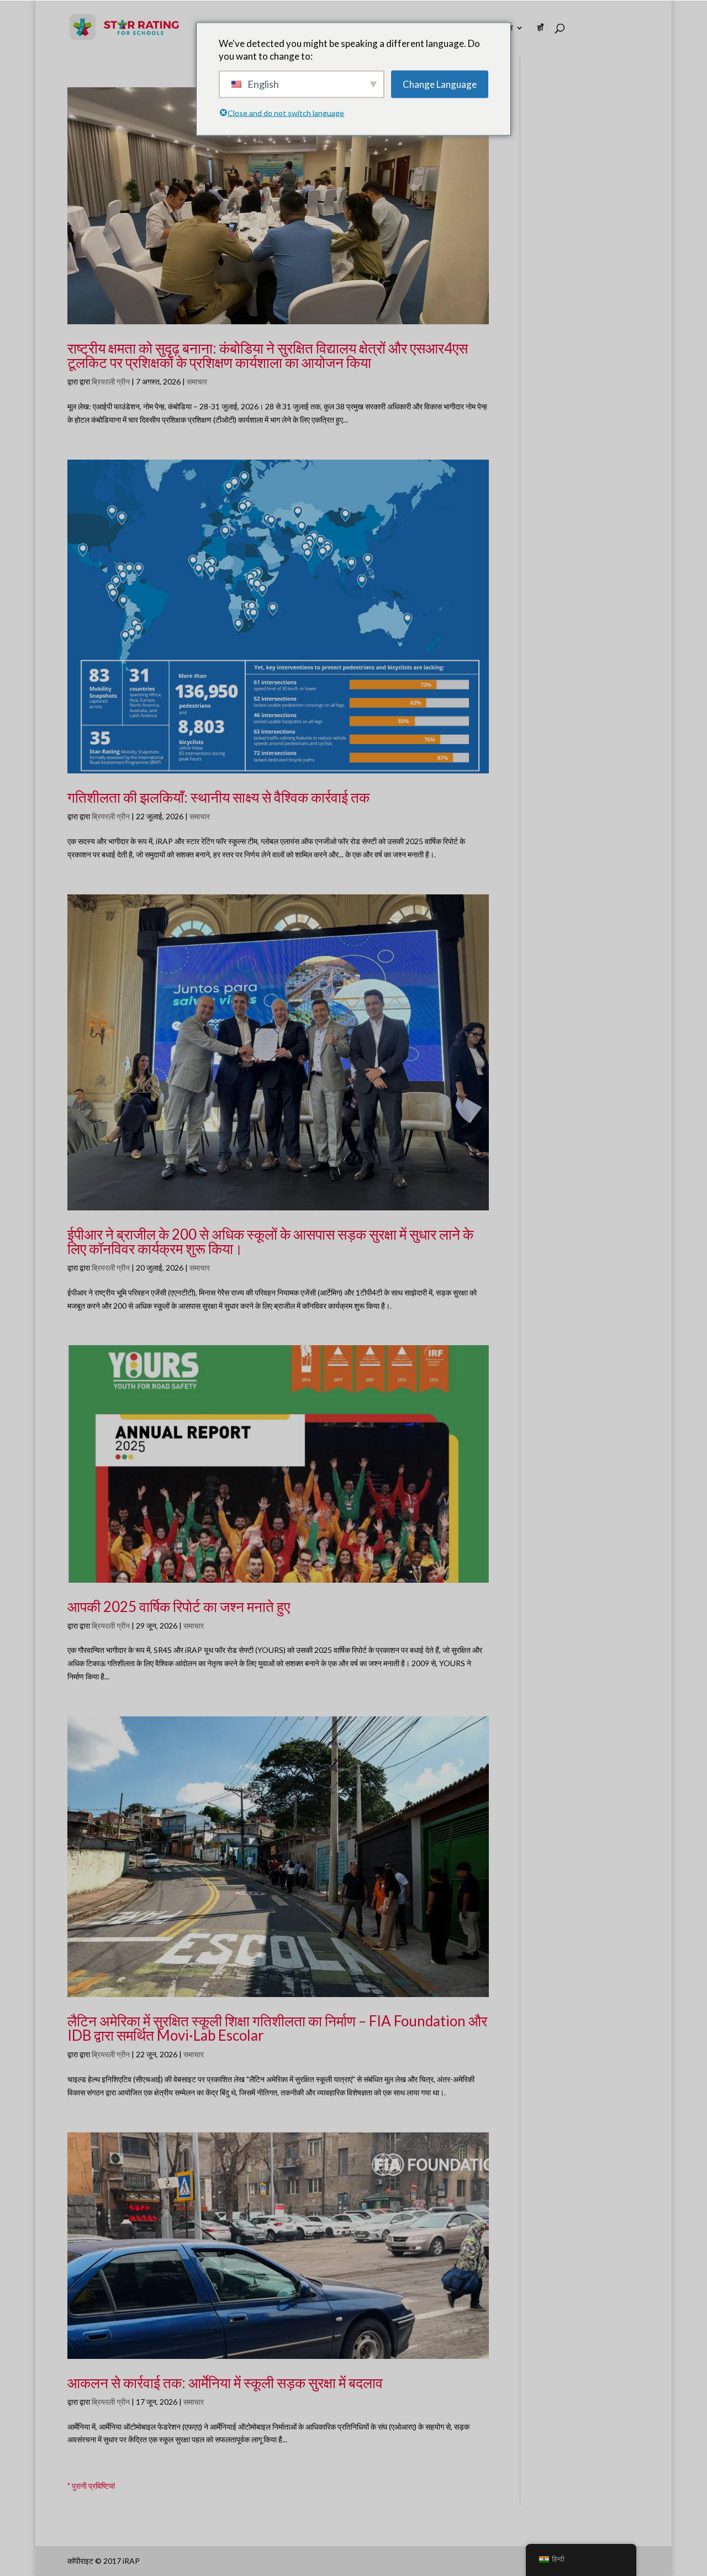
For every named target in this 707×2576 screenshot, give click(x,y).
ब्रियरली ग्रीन (111, 381)
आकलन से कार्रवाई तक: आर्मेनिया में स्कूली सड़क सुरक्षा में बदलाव (225, 2383)
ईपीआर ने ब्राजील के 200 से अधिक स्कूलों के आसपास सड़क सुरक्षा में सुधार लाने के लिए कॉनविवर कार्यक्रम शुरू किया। (270, 1241)
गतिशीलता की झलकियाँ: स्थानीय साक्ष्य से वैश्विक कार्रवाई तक (218, 797)
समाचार (197, 381)
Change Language (440, 84)
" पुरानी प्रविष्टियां (91, 2486)
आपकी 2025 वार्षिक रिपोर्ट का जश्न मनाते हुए (179, 1606)
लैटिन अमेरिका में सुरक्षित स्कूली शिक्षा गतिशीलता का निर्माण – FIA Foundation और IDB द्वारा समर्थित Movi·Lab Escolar (277, 2028)
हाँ (540, 28)
